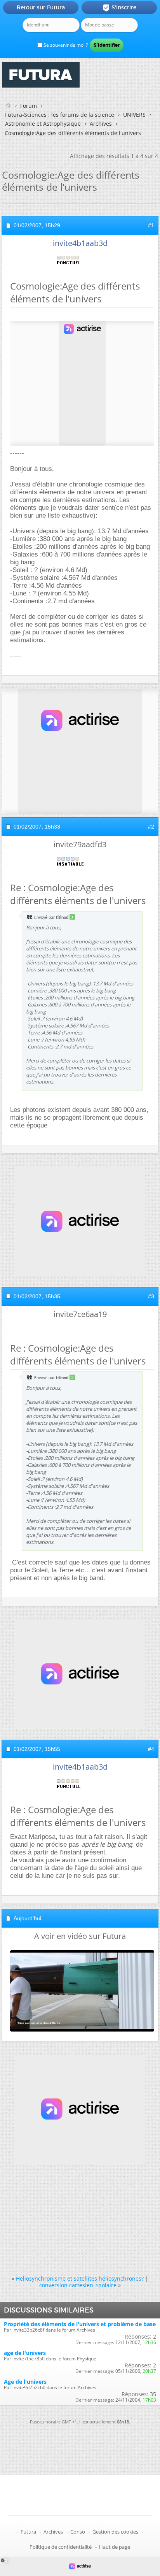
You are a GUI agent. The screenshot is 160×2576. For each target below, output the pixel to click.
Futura (28, 2532)
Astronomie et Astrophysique (43, 124)
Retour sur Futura (41, 7)
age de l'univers (25, 2353)
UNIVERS (134, 115)
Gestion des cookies (115, 2532)
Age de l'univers (25, 2382)
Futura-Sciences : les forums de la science (60, 115)
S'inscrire (119, 8)
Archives (101, 124)
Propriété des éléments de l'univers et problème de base (80, 2324)
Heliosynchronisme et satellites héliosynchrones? (80, 2278)
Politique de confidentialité (61, 2547)
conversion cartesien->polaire (78, 2285)
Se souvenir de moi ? (65, 45)
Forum (29, 106)
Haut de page (115, 2547)
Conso (78, 2532)
